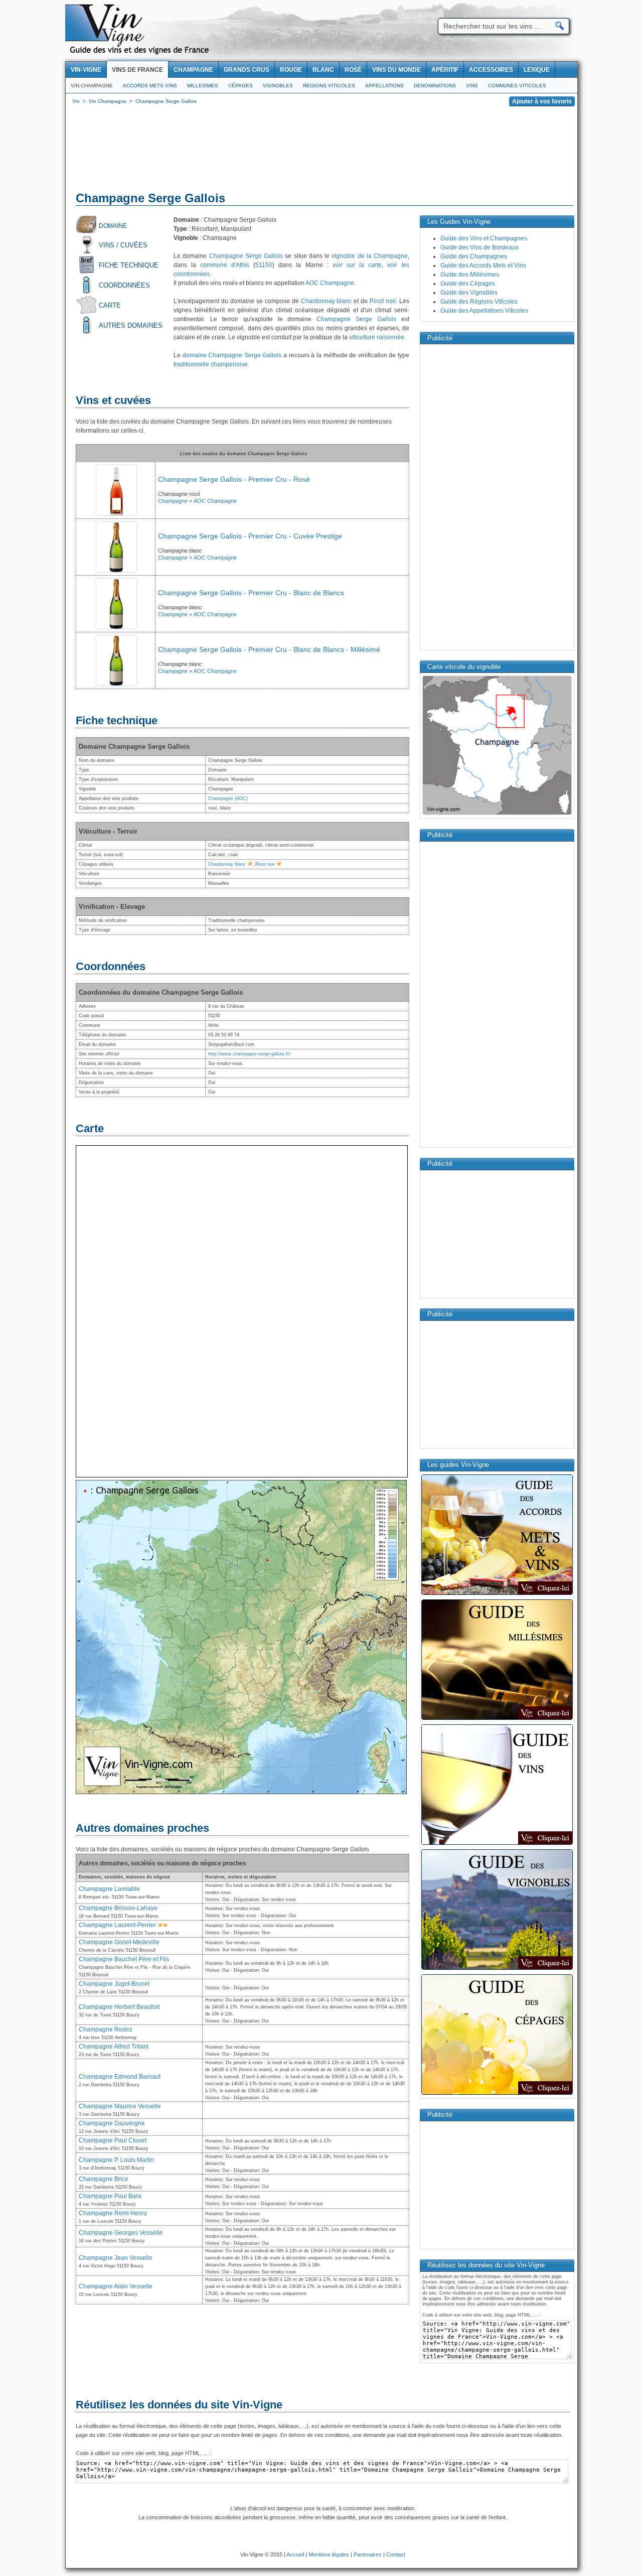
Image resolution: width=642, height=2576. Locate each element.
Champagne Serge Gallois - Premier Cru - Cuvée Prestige (250, 536)
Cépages (240, 86)
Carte (110, 305)
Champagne (173, 501)
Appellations (384, 86)
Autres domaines (131, 325)
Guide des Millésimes (470, 275)
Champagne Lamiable (109, 1889)
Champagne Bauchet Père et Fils (124, 1959)
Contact (396, 2554)
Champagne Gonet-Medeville (119, 1942)
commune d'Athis (225, 265)
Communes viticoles (517, 86)
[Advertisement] (322, 151)
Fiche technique (129, 265)
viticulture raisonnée (377, 337)
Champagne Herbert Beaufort (119, 2007)
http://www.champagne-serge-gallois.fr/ (249, 1054)
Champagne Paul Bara (110, 2196)
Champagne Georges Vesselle (121, 2233)
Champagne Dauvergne (112, 2123)
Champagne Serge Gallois (246, 256)
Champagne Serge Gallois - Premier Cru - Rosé (234, 479)
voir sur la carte (357, 265)
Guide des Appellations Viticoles (484, 311)
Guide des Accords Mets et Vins (483, 265)
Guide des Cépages (468, 284)
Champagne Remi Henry (113, 2213)
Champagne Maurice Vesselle (120, 2106)
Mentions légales (329, 2554)
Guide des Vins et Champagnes (484, 238)
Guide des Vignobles (469, 293)
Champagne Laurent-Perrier (117, 1925)
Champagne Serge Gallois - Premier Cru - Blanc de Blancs (251, 593)
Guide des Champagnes (474, 256)
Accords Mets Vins (150, 86)
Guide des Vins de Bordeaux (479, 247)
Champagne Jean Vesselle (116, 2258)
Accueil (295, 2554)
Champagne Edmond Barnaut (120, 2077)
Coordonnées (124, 285)
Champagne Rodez (106, 2029)
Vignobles (278, 86)
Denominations (435, 86)
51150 (264, 265)
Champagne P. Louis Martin (116, 2160)
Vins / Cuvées (123, 245)
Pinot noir (383, 301)
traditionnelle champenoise (211, 364)
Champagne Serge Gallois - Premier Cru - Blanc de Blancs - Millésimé (269, 649)
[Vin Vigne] (141, 53)
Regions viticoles (329, 86)
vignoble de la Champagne (370, 256)
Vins (472, 86)
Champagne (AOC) (228, 798)
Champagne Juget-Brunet (114, 1984)
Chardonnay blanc (327, 301)
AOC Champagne (330, 283)
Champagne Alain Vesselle (116, 2286)
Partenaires (368, 2554)
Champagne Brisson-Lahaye (118, 1908)
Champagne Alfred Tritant (114, 2047)
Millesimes (203, 86)
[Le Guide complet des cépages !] (497, 2094)
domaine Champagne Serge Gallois (232, 355)
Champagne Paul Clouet (113, 2140)
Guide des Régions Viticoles (479, 302)
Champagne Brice (104, 2179)
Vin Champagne (92, 86)
